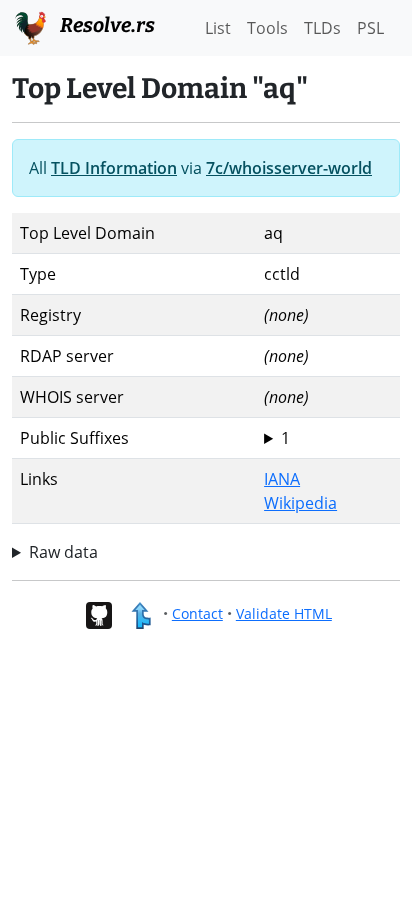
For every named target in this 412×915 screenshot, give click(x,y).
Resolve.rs (105, 25)
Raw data (63, 552)
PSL (370, 28)
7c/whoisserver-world (289, 168)
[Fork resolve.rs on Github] (98, 613)
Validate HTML (284, 613)
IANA (282, 479)
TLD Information (114, 168)
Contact (197, 613)
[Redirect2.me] (140, 613)
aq (277, 438)
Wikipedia (300, 503)
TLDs (322, 28)
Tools (267, 28)
